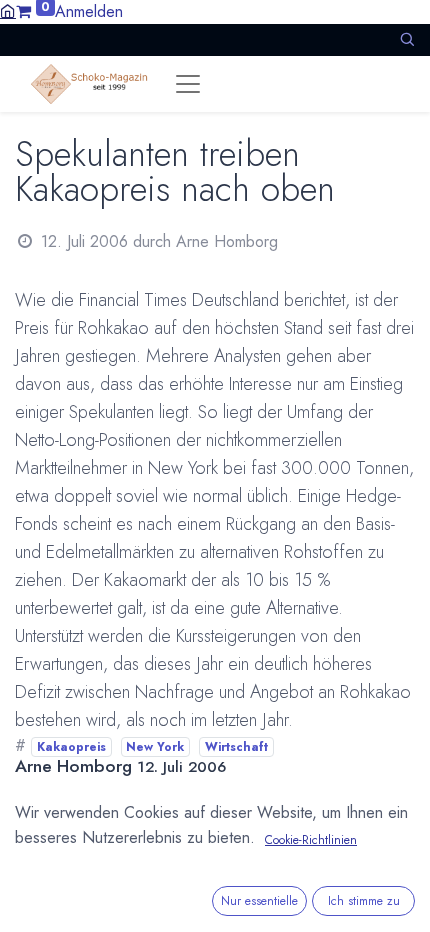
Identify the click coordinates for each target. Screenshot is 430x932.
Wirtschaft (236, 747)
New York (155, 747)
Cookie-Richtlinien (311, 840)
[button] (407, 39)
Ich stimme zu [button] (364, 901)
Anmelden (89, 11)
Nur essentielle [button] (259, 901)
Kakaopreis (71, 747)
